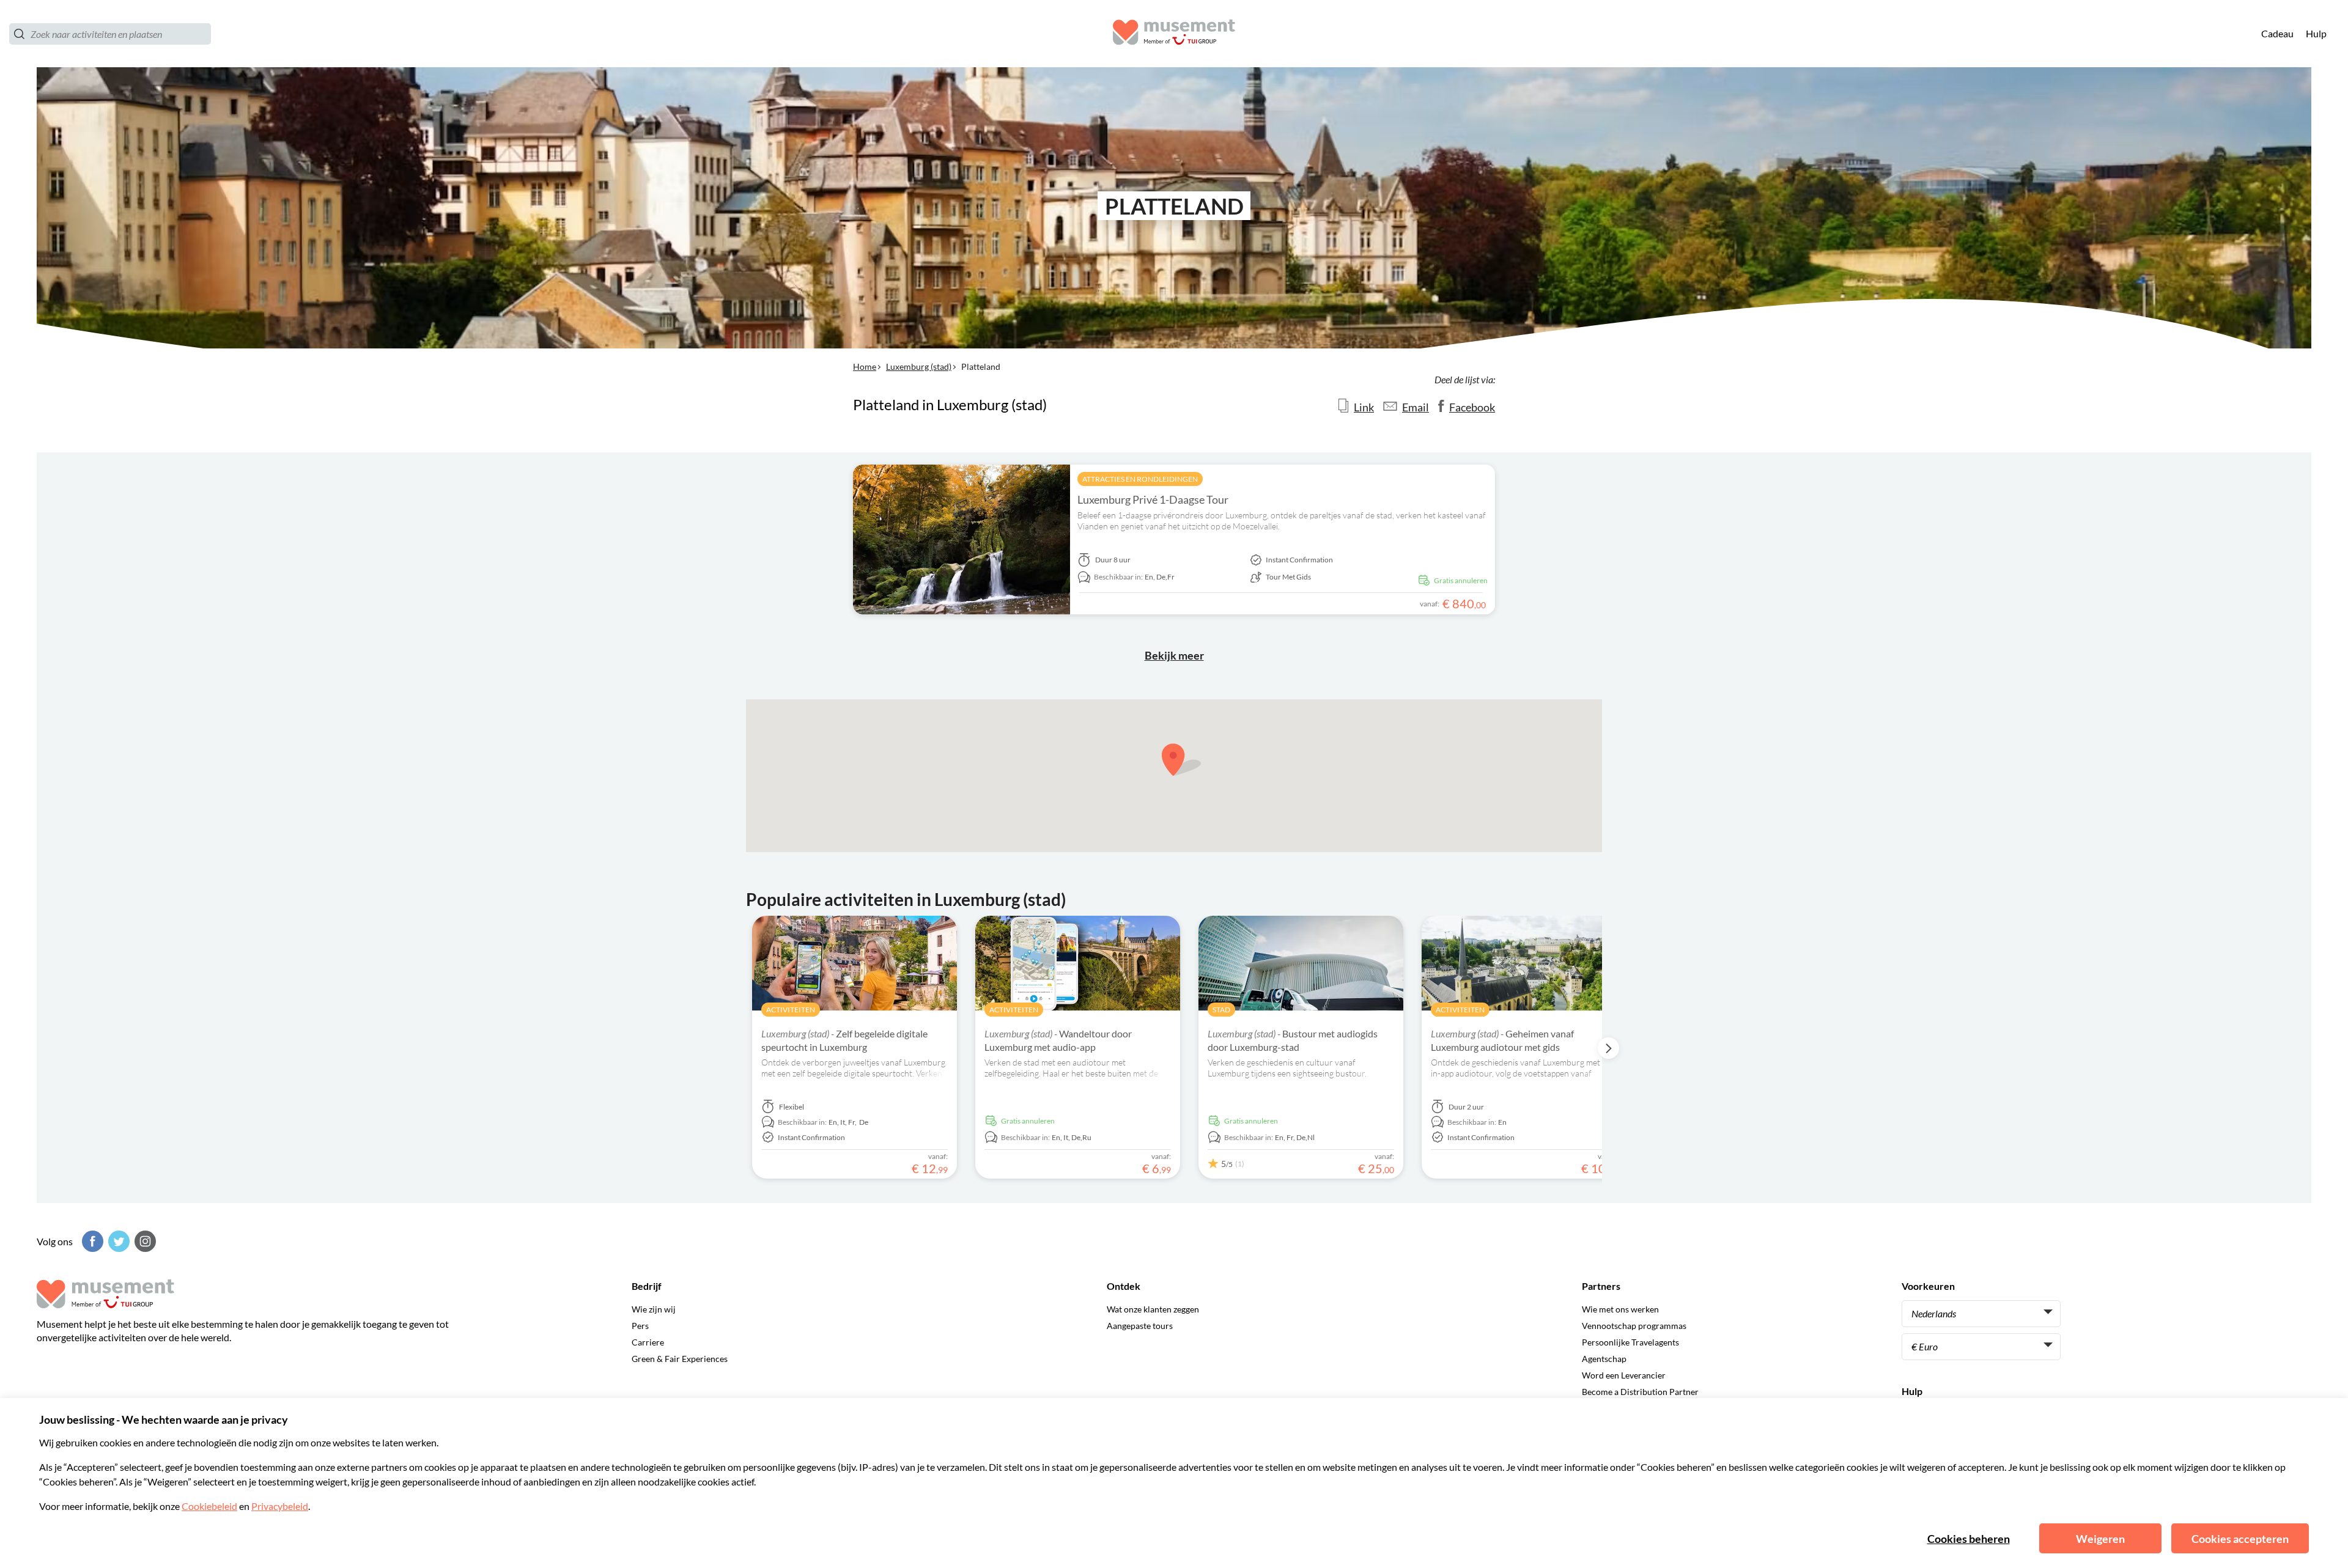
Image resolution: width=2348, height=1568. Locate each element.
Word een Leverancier (1624, 1375)
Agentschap (1604, 1359)
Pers (640, 1326)
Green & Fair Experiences (680, 1359)
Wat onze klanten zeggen (1153, 1309)
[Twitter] (117, 1241)
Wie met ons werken (1620, 1309)
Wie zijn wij (654, 1309)
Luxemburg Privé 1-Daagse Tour (1153, 499)
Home (865, 366)
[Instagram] (144, 1241)
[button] (1181, 760)
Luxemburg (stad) (919, 366)
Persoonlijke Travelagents (1630, 1342)
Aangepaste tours (1140, 1326)
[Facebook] (91, 1241)
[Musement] (1174, 34)
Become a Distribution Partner (1640, 1392)
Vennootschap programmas (1634, 1326)
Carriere (648, 1342)
